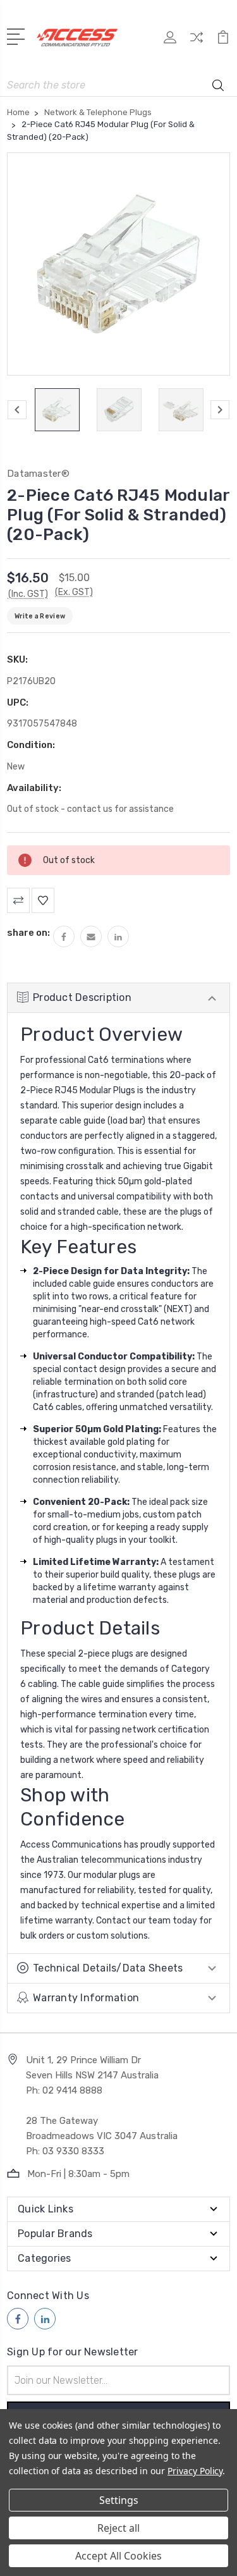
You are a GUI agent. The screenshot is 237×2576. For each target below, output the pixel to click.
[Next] (220, 410)
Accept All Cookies (118, 2556)
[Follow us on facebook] (18, 2319)
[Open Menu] (18, 35)
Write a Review (40, 616)
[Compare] (197, 41)
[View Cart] (223, 41)
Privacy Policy (195, 2471)
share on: (28, 933)
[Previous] (17, 410)
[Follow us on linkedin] (45, 2319)
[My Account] (170, 41)
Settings (119, 2500)
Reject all (118, 2528)
